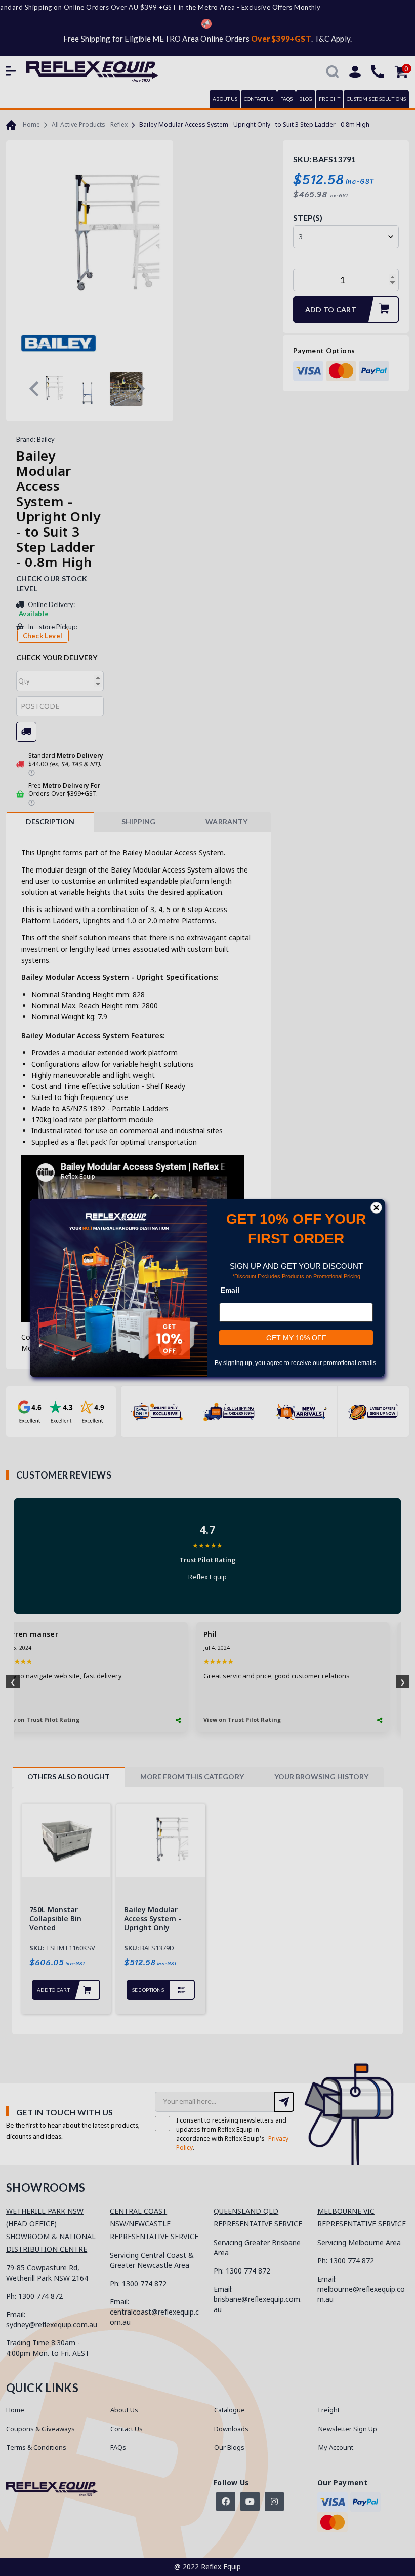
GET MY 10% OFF (296, 1338)
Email (230, 1290)
